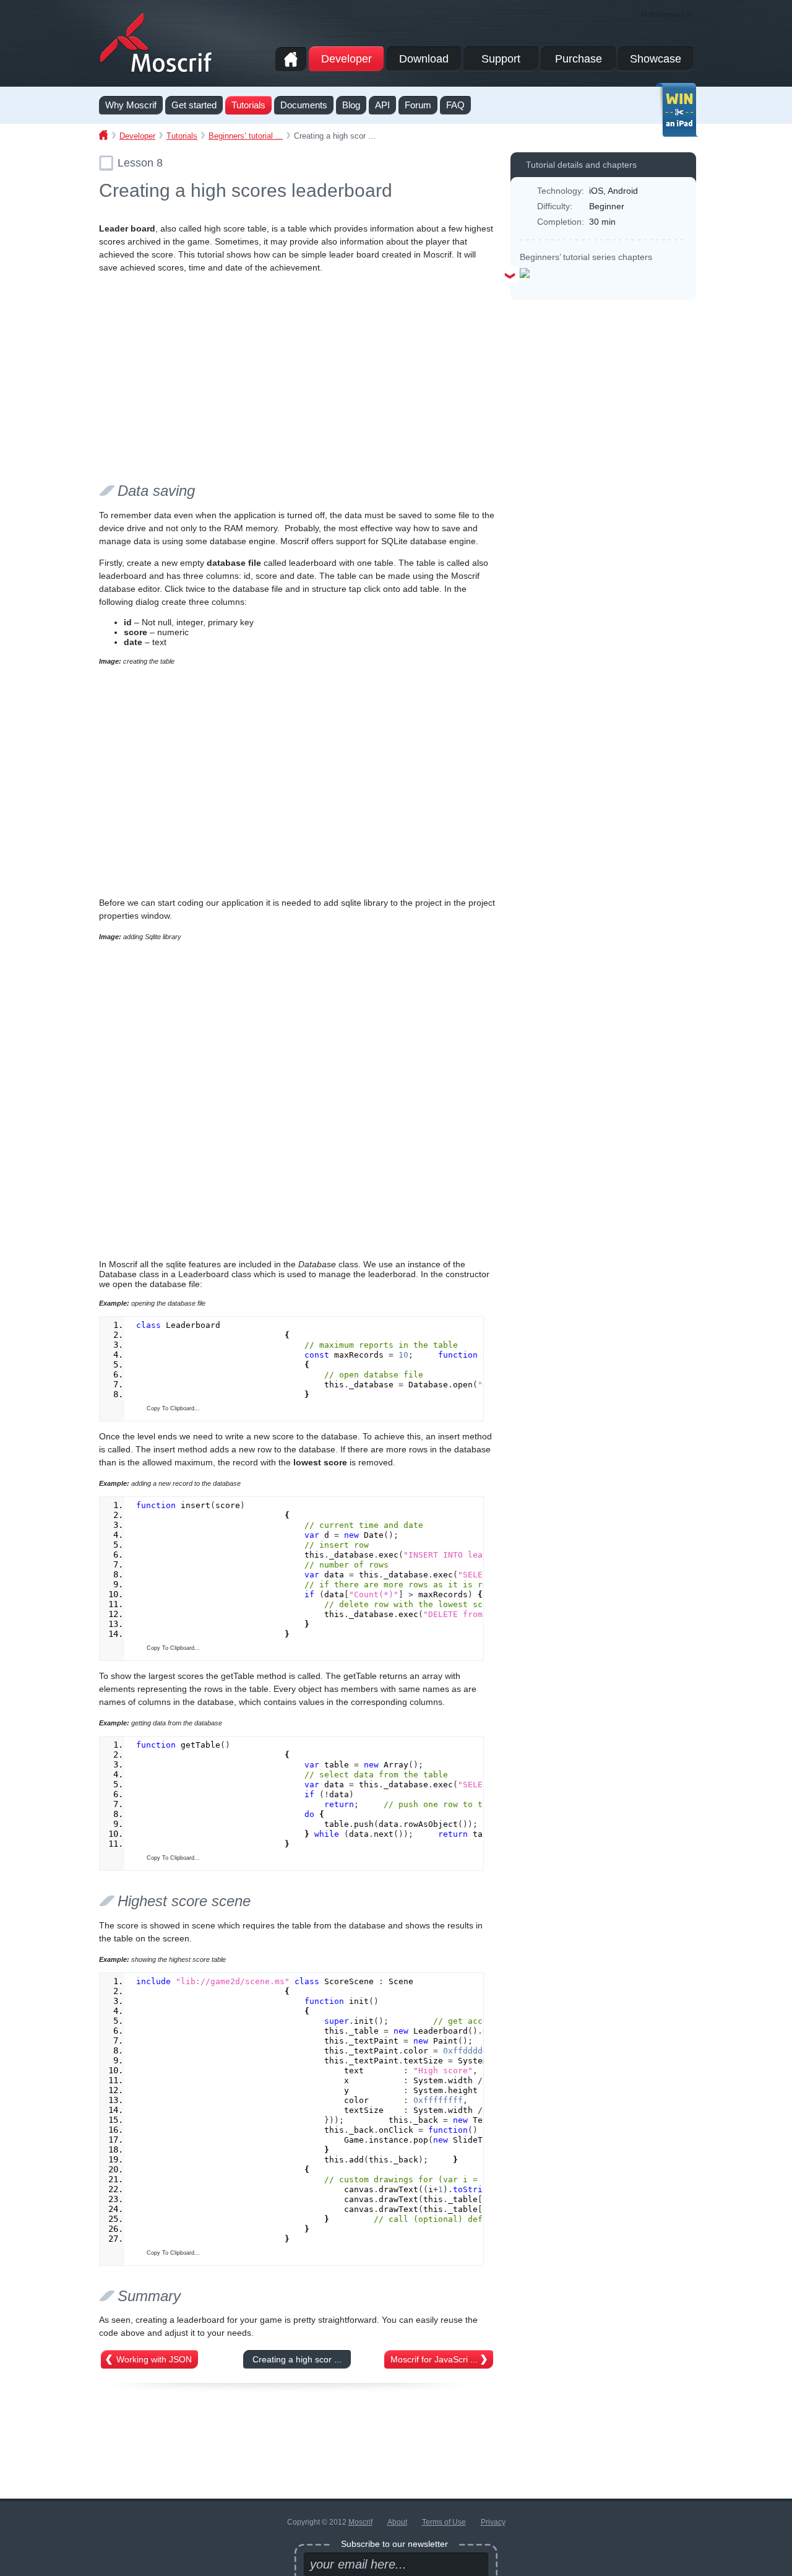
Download (424, 59)
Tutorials (182, 136)
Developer (346, 59)
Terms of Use (444, 2522)
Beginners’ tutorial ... (246, 136)
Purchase (579, 59)
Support (501, 59)
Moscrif (360, 2522)
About (397, 2522)
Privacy (493, 2522)
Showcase (656, 59)
